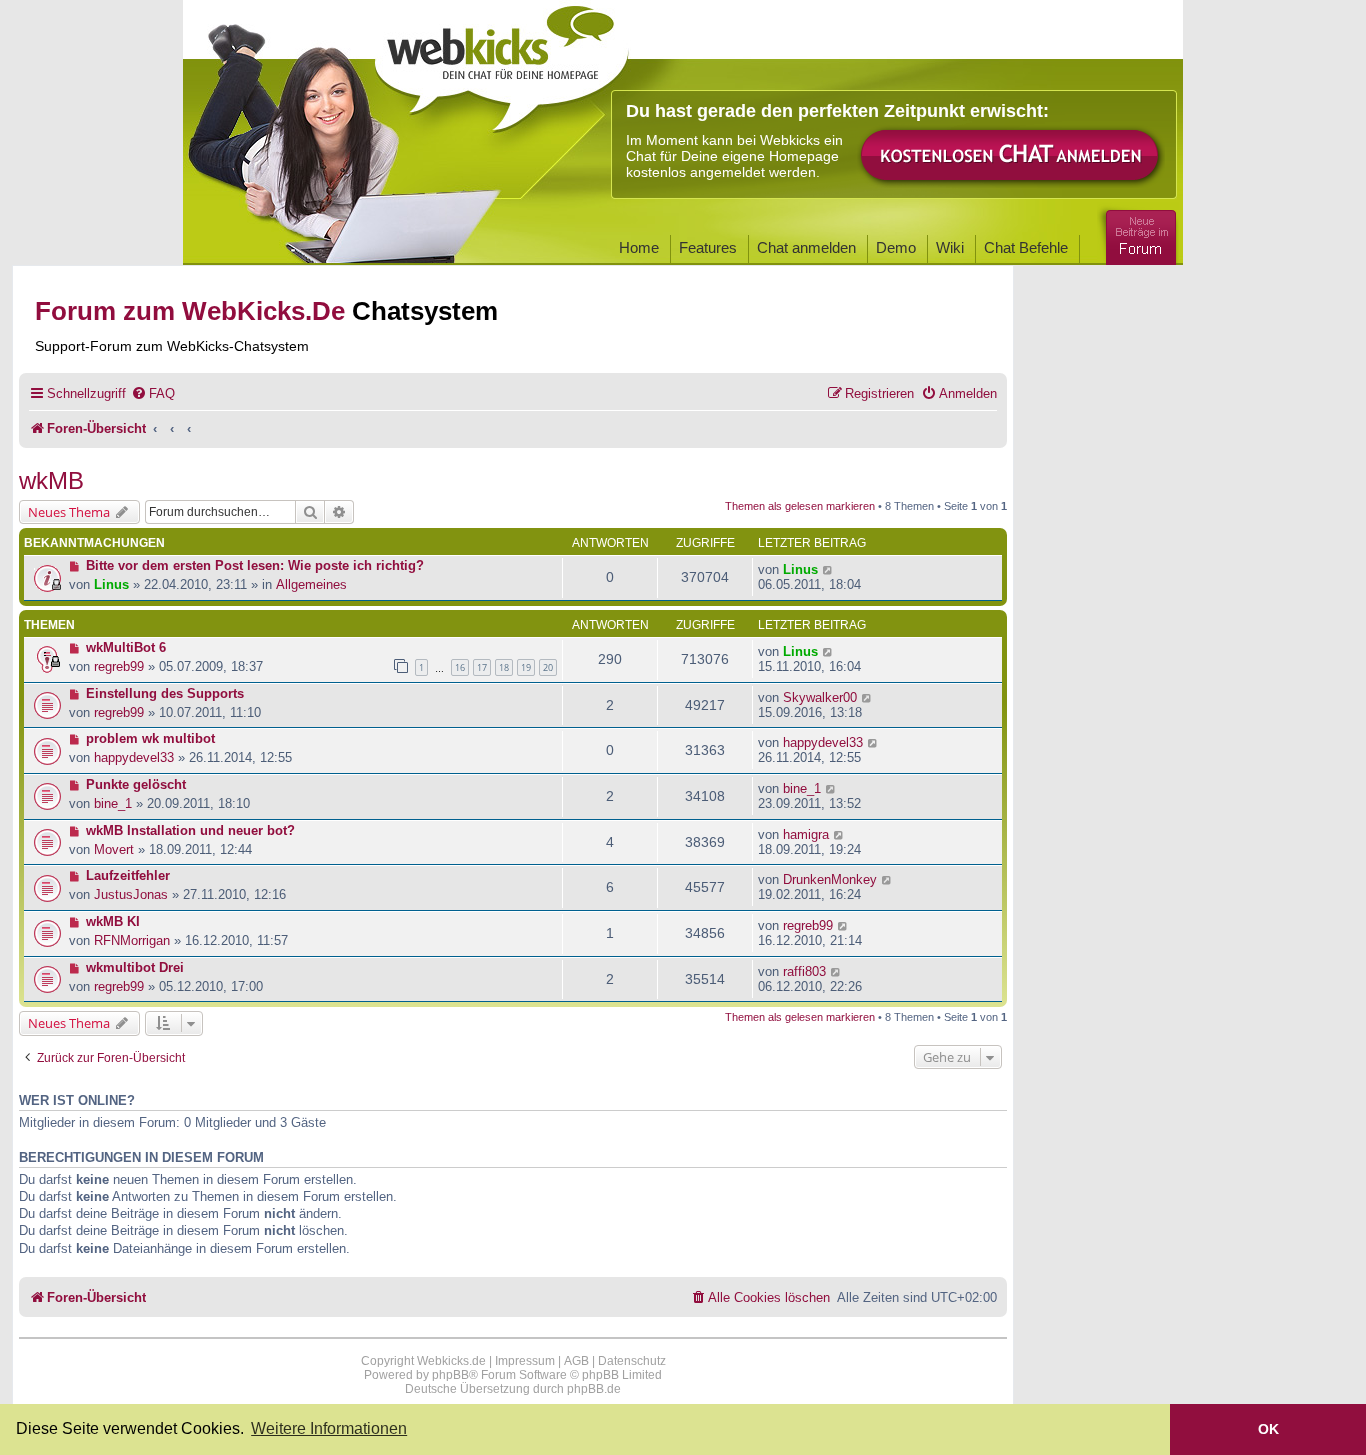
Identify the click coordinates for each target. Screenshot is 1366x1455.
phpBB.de (594, 1389)
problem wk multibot (150, 738)
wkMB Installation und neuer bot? (190, 830)
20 (548, 667)
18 (504, 667)
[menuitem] (153, 393)
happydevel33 (134, 757)
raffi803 (804, 971)
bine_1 (113, 803)
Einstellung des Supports (165, 693)
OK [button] (1268, 1429)
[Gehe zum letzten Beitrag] (828, 569)
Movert (114, 849)
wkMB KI (113, 921)
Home (639, 247)
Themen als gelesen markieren (800, 506)
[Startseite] (502, 62)
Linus (111, 584)
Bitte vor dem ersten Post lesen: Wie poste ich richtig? (255, 565)
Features (708, 247)
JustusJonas (131, 894)
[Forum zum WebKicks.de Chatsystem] (1138, 233)
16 (460, 667)
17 (482, 667)
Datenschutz (632, 1361)
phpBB (450, 1375)
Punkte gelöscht (136, 784)
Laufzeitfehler (128, 875)
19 (526, 667)
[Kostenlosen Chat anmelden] (1011, 156)
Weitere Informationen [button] (329, 1428)
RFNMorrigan (132, 940)
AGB (576, 1361)
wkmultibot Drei (135, 967)
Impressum (525, 1361)
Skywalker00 (820, 697)
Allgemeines (311, 584)
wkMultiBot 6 (126, 647)
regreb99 (119, 666)
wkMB (51, 480)
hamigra (806, 834)
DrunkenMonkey (830, 879)
